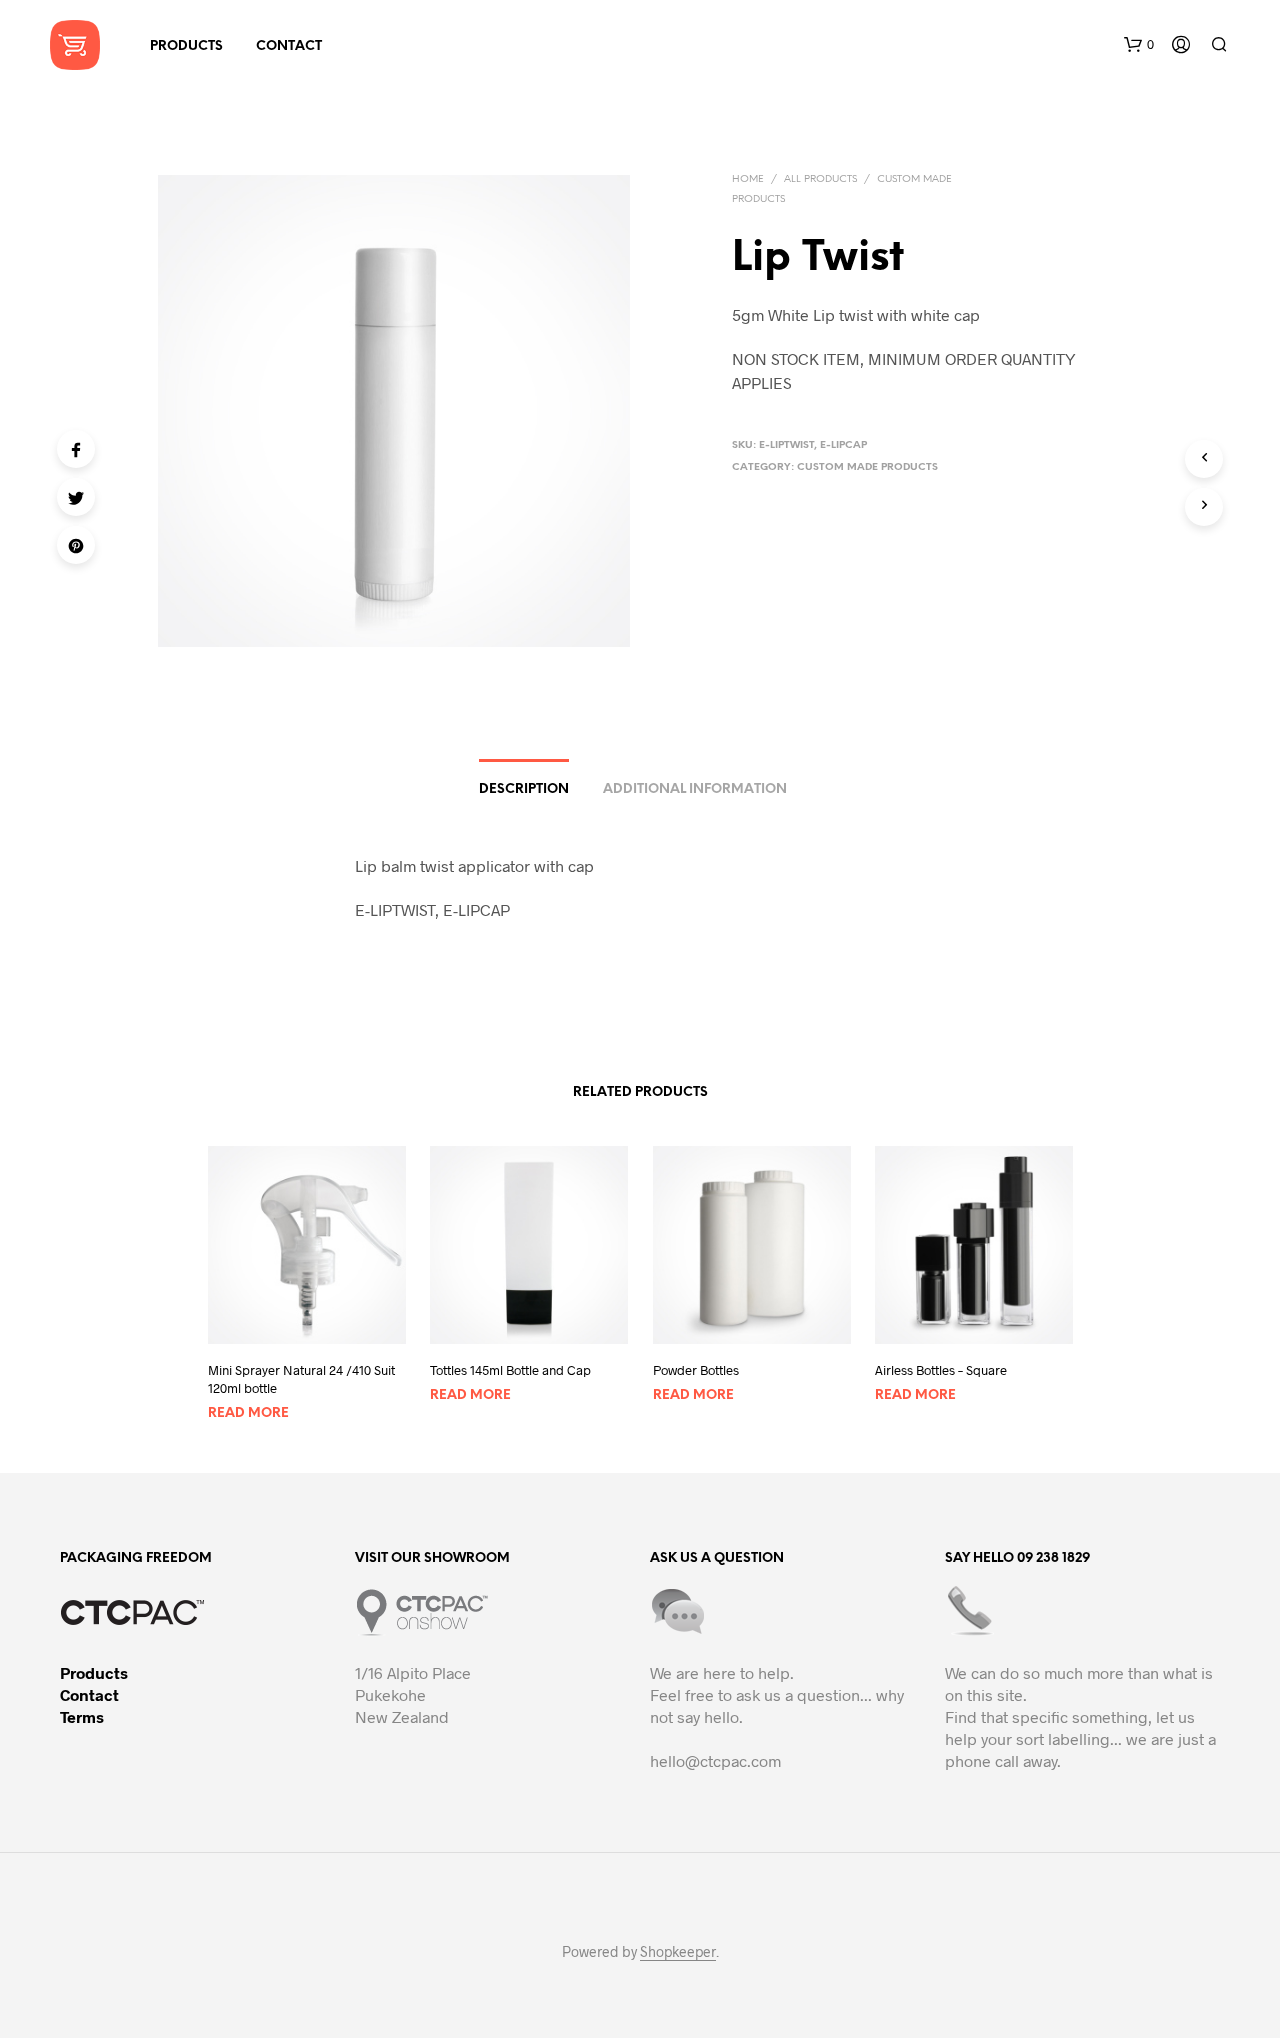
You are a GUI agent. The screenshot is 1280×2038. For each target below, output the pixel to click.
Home (748, 179)
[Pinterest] (76, 545)
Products (94, 1672)
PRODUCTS (186, 46)
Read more (248, 1413)
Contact (89, 1694)
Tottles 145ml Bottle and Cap (510, 1369)
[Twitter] (76, 497)
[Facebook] (76, 449)
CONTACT (289, 46)
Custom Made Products (867, 467)
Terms (82, 1716)
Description (524, 789)
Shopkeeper (678, 1952)
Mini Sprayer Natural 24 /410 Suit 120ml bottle (301, 1378)
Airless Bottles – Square (941, 1369)
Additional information (695, 789)
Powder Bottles (696, 1369)
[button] (1139, 45)
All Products (820, 179)
